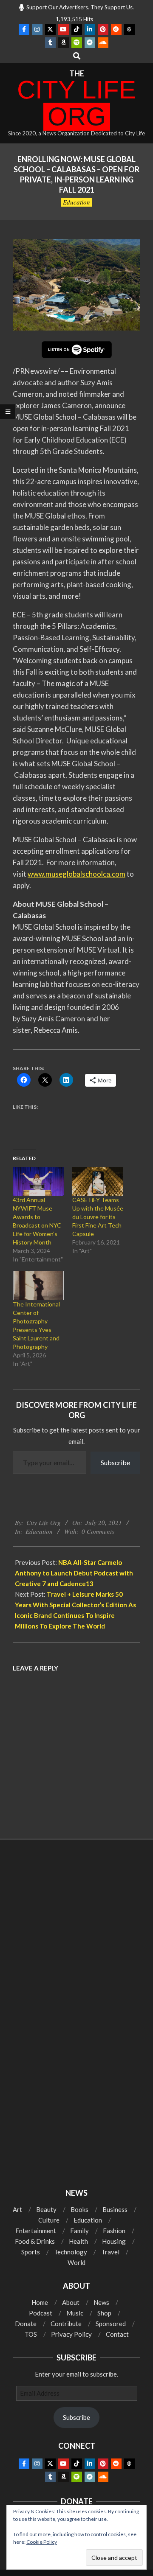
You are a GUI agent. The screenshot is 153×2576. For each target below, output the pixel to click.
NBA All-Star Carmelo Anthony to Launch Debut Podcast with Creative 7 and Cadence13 (74, 1573)
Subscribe (115, 1462)
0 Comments (98, 1531)
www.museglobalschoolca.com (76, 874)
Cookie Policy (42, 2542)
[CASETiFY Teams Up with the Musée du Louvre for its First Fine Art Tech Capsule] (98, 1181)
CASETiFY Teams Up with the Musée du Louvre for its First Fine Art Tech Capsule (98, 1217)
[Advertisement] (76, 1934)
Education (76, 202)
